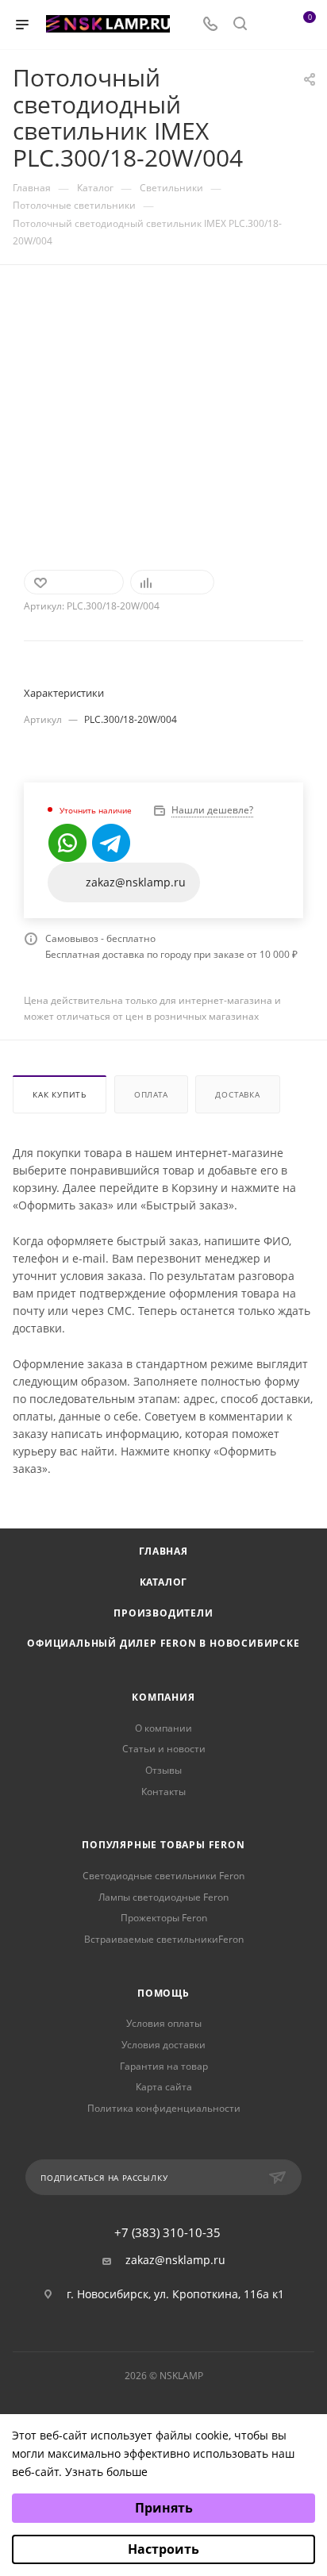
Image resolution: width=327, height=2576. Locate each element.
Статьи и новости (164, 1749)
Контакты (163, 1792)
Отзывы (163, 1770)
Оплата (151, 1094)
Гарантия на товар (164, 2066)
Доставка (237, 1094)
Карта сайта (164, 2087)
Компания (163, 1697)
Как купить (60, 1094)
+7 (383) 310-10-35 (167, 2233)
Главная (163, 1551)
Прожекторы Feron (164, 1918)
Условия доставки (163, 2045)
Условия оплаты (164, 2023)
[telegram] (111, 843)
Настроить (163, 2549)
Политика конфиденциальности (164, 2108)
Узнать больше (106, 2472)
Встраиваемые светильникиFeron (164, 1939)
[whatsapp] (67, 843)
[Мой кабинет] (270, 25)
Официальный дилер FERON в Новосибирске (163, 1643)
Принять (164, 2508)
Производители (163, 1613)
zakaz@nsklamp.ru (175, 2260)
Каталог (164, 1582)
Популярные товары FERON (163, 1845)
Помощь (163, 1993)
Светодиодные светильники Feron (163, 1876)
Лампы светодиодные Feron (163, 1897)
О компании (163, 1728)
